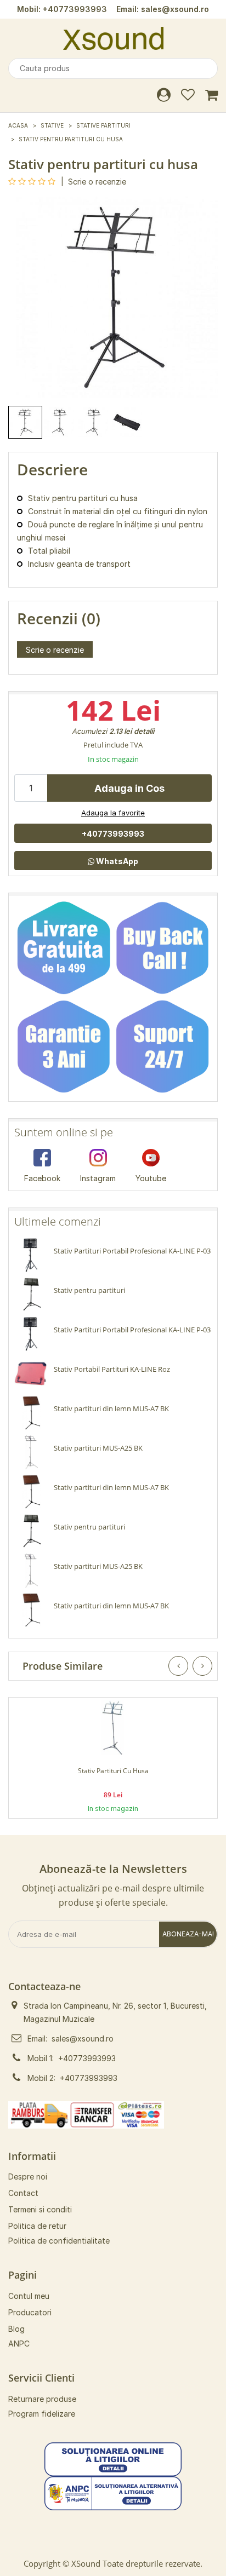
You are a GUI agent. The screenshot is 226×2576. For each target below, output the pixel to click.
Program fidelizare (42, 2414)
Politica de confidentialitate (59, 2241)
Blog (16, 2329)
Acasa (18, 125)
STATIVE (52, 125)
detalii (144, 731)
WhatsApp (116, 861)
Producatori (30, 2312)
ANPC (19, 2344)
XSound (86, 2563)
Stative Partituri (103, 125)
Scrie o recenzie (97, 182)
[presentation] (178, 1666)
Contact (23, 2193)
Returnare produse (42, 2399)
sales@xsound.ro (175, 9)
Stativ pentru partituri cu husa (71, 139)
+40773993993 (75, 9)
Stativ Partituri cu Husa (113, 1771)
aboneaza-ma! (188, 1934)
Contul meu (29, 2296)
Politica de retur (37, 2226)
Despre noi (28, 2177)
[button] (113, 2459)
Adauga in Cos (129, 788)
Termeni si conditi (40, 2209)
